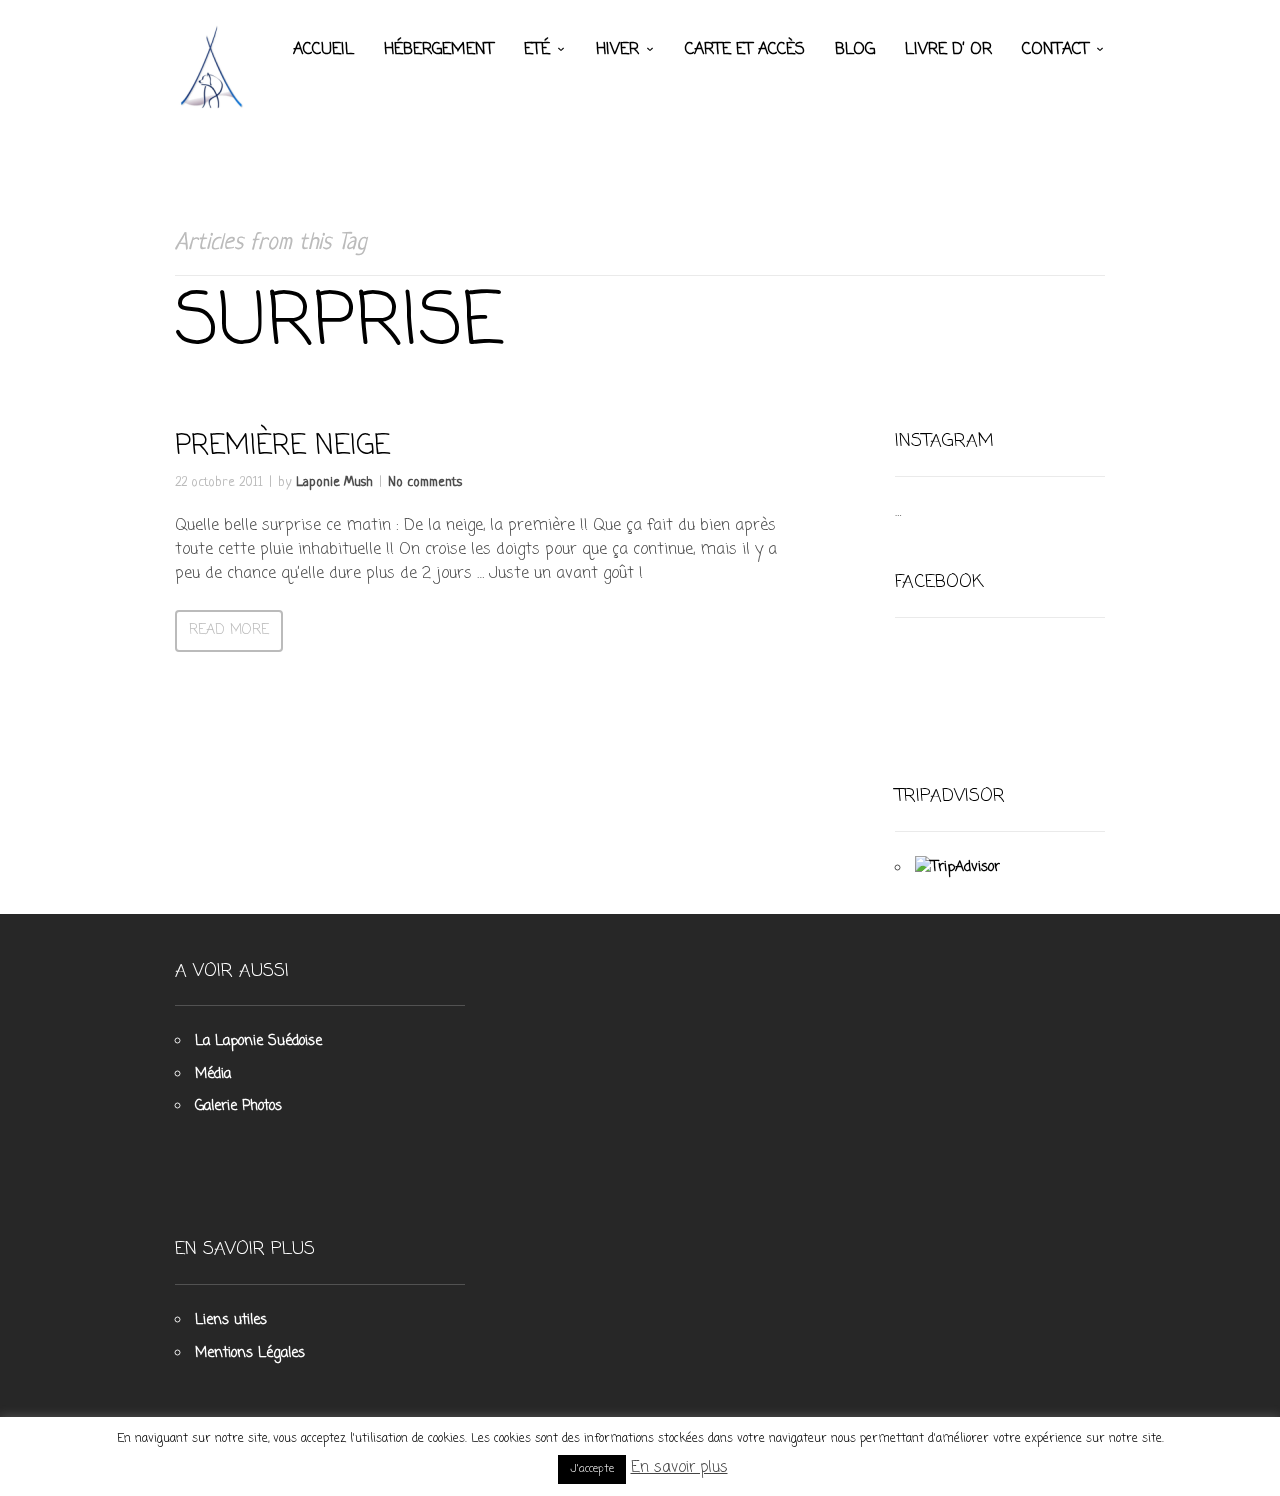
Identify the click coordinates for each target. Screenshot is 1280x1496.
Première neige (282, 446)
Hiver (617, 50)
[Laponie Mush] (215, 66)
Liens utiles (231, 1320)
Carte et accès (745, 50)
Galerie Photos (238, 1106)
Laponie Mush (334, 482)
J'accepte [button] (592, 1469)
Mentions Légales (250, 1353)
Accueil (323, 50)
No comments (425, 482)
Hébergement (439, 50)
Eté (537, 50)
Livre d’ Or (948, 50)
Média (213, 1074)
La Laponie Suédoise (258, 1041)
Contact (1055, 50)
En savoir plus (679, 1468)
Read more (229, 630)
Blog (855, 50)
